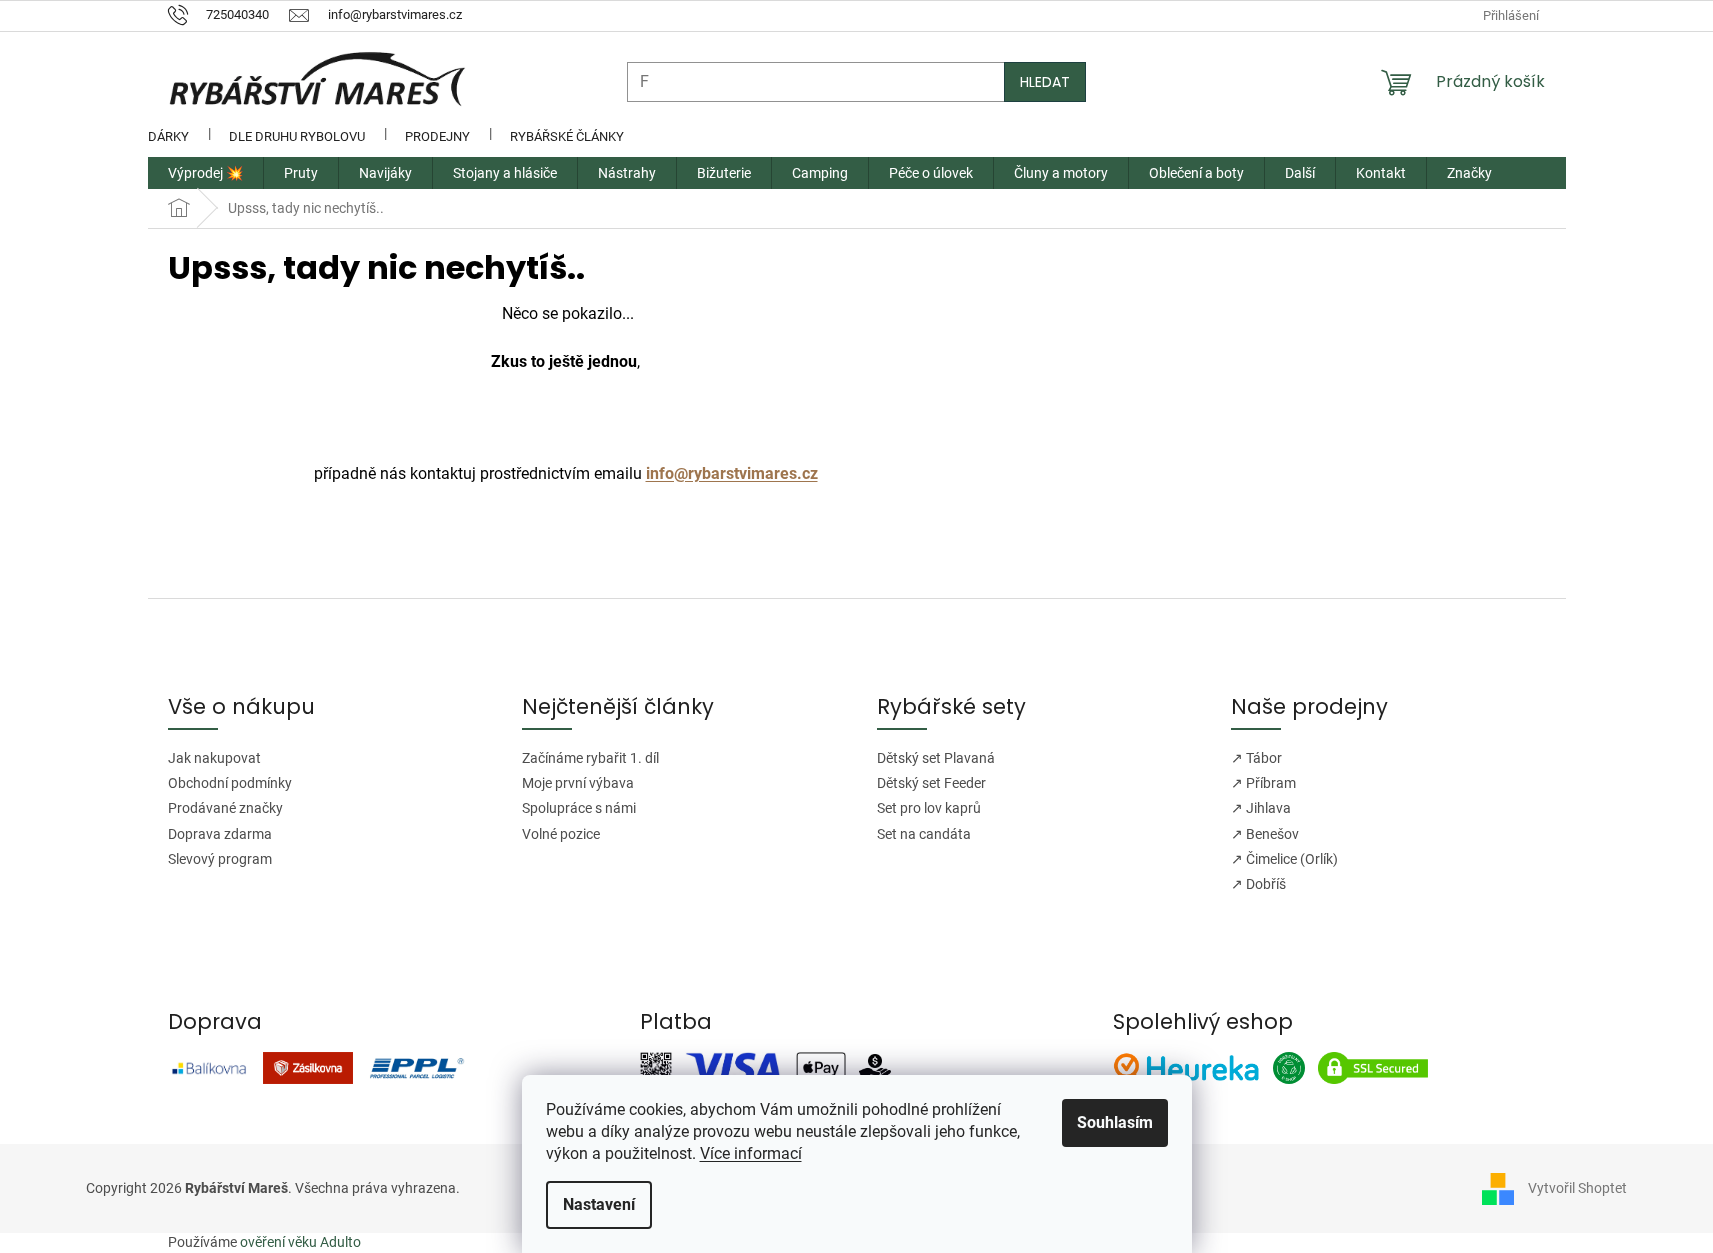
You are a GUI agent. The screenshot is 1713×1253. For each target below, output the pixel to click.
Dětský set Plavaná (936, 758)
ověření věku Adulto (300, 1242)
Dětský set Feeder (931, 783)
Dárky (168, 136)
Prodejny (437, 136)
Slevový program (220, 859)
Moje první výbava (578, 783)
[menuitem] (205, 173)
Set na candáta (924, 834)
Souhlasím (1115, 1122)
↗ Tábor (1256, 758)
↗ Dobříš (1258, 884)
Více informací (751, 1153)
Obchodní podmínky (230, 783)
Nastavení (599, 1204)
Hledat (1045, 82)
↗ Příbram (1263, 783)
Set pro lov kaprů (929, 808)
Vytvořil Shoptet (1577, 1188)
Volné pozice (561, 834)
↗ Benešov (1265, 834)
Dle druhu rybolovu (297, 136)
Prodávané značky (225, 808)
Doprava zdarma (220, 834)
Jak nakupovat (214, 758)
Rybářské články (567, 136)
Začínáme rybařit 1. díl (590, 758)
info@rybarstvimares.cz (732, 473)
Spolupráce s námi (579, 808)
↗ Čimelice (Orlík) (1284, 859)
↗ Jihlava (1261, 808)
